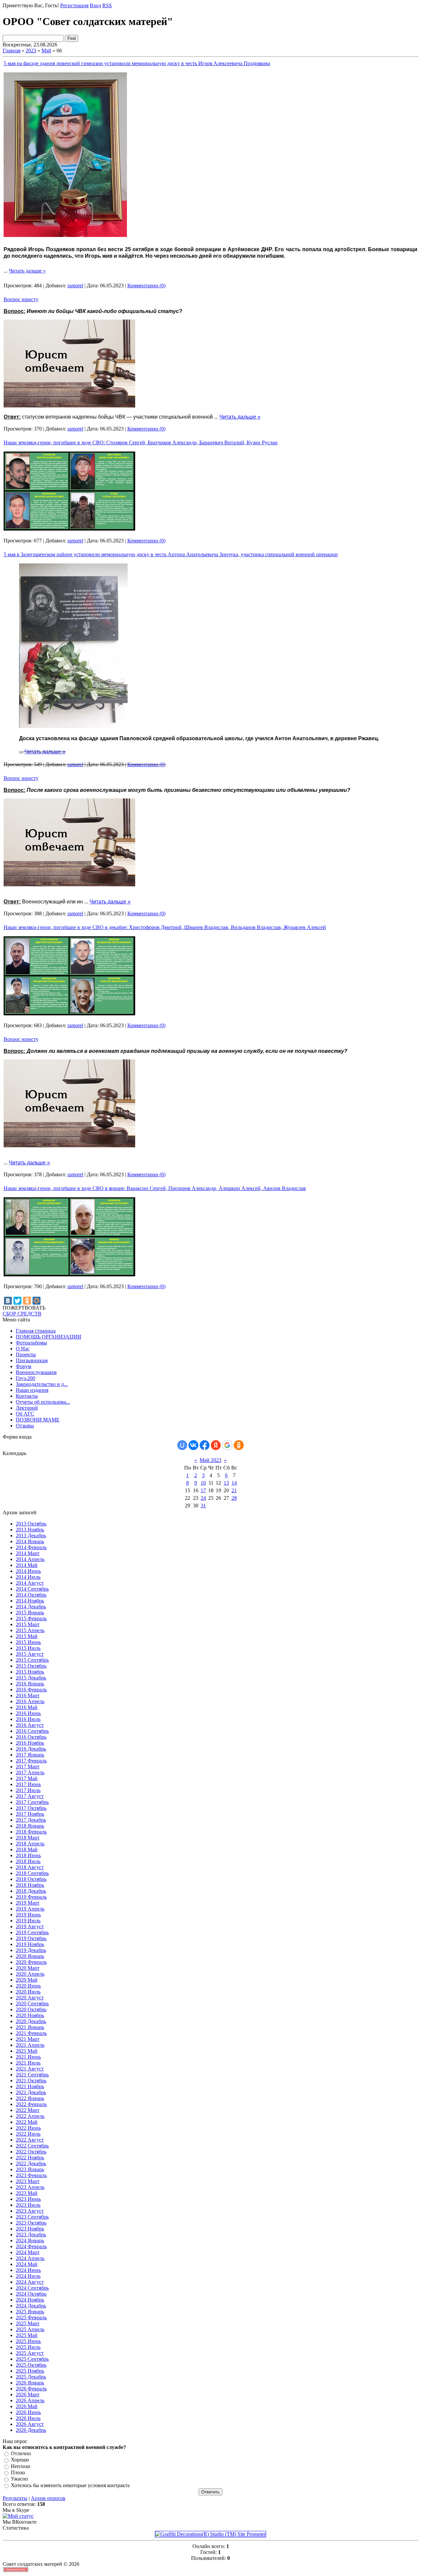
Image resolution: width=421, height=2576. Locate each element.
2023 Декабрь (31, 2235)
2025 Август (30, 2353)
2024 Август (30, 2282)
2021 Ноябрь (30, 2086)
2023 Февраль (31, 2175)
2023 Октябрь (31, 2223)
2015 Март (28, 1624)
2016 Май (27, 1707)
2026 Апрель (30, 2400)
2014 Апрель (30, 1559)
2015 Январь (30, 1613)
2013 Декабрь (31, 1535)
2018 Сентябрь (32, 1873)
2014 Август (30, 1583)
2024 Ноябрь (30, 2300)
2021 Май (27, 2051)
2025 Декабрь (31, 2377)
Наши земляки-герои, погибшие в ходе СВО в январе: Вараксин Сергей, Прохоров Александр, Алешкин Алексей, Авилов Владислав (155, 1188)
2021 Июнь (28, 2057)
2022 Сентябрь (32, 2146)
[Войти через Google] (227, 1445)
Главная (12, 51)
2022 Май (27, 2122)
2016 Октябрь (31, 1737)
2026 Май (27, 2406)
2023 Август (30, 2211)
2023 (31, 51)
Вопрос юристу (21, 299)
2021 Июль (28, 2063)
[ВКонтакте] (8, 1301)
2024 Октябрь (31, 2294)
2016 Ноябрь (30, 1743)
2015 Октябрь (31, 1666)
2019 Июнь (28, 1915)
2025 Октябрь (31, 2365)
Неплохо (21, 2466)
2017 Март (28, 1767)
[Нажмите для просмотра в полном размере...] (65, 235)
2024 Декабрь (31, 2306)
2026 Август (30, 2424)
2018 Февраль (31, 1832)
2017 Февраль (31, 1761)
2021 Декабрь (31, 2092)
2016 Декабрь (31, 1749)
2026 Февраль (31, 2389)
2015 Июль (28, 1648)
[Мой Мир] (37, 1301)
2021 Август (30, 2069)
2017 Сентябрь (32, 1802)
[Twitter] (17, 1301)
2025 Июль (28, 2347)
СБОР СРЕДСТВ (22, 1314)
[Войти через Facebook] (205, 1445)
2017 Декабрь (31, 1820)
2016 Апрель (30, 1701)
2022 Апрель (30, 2116)
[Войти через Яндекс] (216, 1445)
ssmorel (75, 286)
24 (203, 1498)
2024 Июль (28, 2276)
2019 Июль (28, 1921)
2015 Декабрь (31, 1678)
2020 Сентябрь (32, 2004)
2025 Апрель (30, 2329)
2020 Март (28, 1968)
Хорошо (20, 2460)
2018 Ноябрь (30, 1885)
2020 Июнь (28, 1986)
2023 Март (28, 2181)
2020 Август (30, 1998)
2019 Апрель (30, 1909)
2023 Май (27, 2193)
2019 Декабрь (31, 1950)
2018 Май (27, 1849)
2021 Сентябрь (32, 2075)
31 (203, 1506)
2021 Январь (30, 2027)
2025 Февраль (31, 2317)
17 (203, 1490)
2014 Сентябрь (32, 1589)
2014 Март (28, 1553)
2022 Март (28, 2110)
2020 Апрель (30, 1974)
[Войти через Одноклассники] (239, 1445)
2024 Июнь (28, 2270)
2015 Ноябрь (30, 1672)
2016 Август (30, 1725)
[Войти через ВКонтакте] (193, 1445)
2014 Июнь (28, 1571)
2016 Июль (28, 1719)
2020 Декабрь (31, 2021)
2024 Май (27, 2264)
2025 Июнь (28, 2341)
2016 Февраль (31, 1690)
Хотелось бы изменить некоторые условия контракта (70, 2485)
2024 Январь (30, 2240)
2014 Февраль (31, 1547)
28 (234, 1498)
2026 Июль (28, 2418)
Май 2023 (210, 1460)
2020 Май (27, 1980)
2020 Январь (30, 1956)
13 (226, 1483)
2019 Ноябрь (30, 1944)
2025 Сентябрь (32, 2359)
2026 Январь (30, 2383)
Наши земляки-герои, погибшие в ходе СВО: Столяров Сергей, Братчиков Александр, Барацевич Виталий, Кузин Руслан (141, 442)
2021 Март (28, 2039)
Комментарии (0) (146, 286)
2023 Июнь (28, 2199)
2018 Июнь (28, 1855)
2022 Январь (30, 2098)
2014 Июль (28, 1577)
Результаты (15, 2498)
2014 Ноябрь (30, 1601)
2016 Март (28, 1695)
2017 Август (30, 1796)
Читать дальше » (27, 271)
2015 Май (27, 1636)
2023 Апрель (30, 2187)
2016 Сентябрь (32, 1731)
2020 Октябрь (31, 2009)
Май (46, 51)
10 (203, 1483)
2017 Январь (30, 1755)
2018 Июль (28, 1861)
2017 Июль (28, 1790)
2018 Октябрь (31, 1879)
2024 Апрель (30, 2258)
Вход (95, 5)
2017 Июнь (28, 1784)
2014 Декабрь (31, 1607)
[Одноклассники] (27, 1301)
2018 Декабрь (31, 1891)
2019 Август (30, 1926)
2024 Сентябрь (32, 2288)
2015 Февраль (31, 1618)
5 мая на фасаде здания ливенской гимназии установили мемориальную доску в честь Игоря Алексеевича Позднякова (137, 63)
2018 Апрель (30, 1844)
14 (234, 1483)
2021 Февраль (31, 2033)
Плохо (18, 2472)
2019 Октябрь (31, 1938)
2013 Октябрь (31, 1524)
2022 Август (30, 2140)
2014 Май (27, 1565)
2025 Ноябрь (30, 2371)
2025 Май (27, 2335)
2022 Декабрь (31, 2163)
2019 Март (28, 1903)
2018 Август (30, 1867)
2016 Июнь (28, 1713)
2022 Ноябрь (30, 2158)
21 (234, 1490)
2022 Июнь (28, 2128)
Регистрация (74, 5)
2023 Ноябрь (30, 2229)
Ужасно (19, 2479)
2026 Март (28, 2394)
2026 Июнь (28, 2412)
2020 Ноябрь (30, 2015)
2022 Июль (28, 2134)
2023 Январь (30, 2169)
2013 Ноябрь (30, 1530)
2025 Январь (30, 2312)
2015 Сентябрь (32, 1660)
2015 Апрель (30, 1630)
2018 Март (28, 1838)
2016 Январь (30, 1684)
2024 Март (28, 2252)
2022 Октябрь (31, 2152)
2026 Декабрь (31, 2430)
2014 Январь (30, 1541)
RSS (107, 5)
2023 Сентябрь (32, 2217)
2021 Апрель (30, 2045)
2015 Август (30, 1654)
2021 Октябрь (31, 2081)
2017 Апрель (30, 1772)
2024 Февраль (31, 2246)
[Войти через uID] (182, 1445)
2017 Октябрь (31, 1808)
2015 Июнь (28, 1642)
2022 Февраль (31, 2104)
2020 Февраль (31, 1962)
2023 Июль (28, 2205)
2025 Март (28, 2323)
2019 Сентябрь (32, 1932)
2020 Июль (28, 1992)
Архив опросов (48, 2498)
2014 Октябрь (31, 1595)
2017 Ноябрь (30, 1814)
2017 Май (27, 1778)
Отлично (21, 2453)
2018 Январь (30, 1826)
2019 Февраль (31, 1897)
